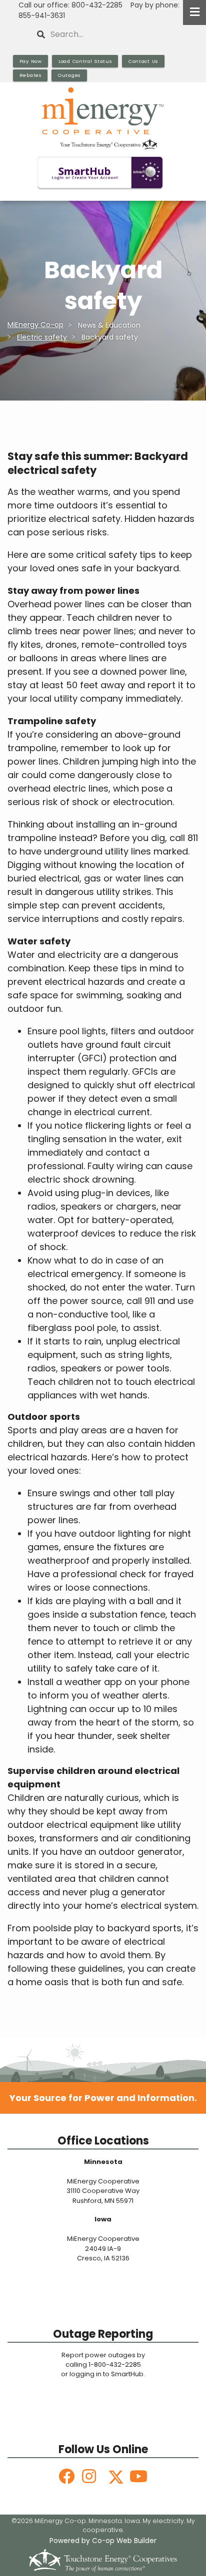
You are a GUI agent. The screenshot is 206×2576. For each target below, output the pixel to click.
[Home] (103, 118)
